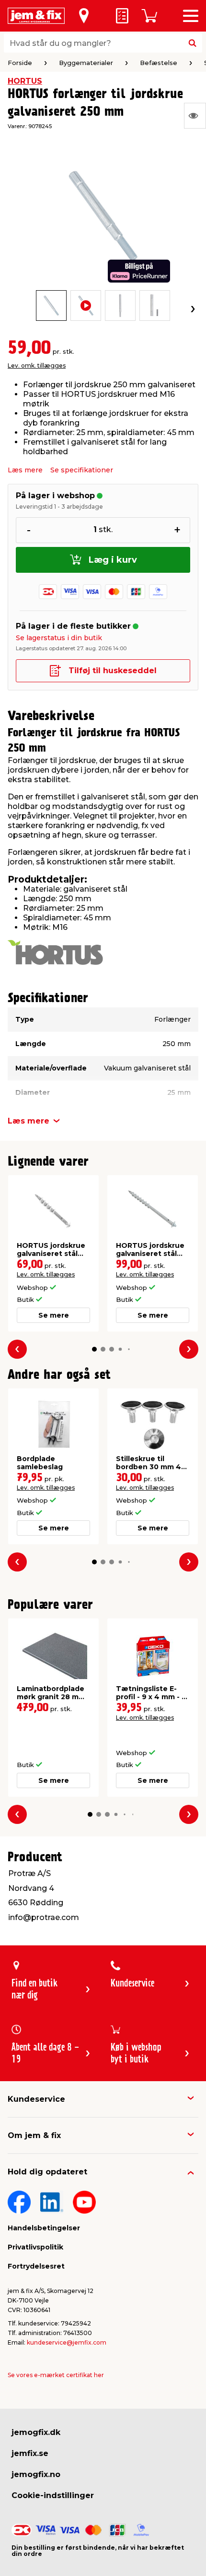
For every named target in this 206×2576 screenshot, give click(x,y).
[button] (94, 1349)
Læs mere (25, 470)
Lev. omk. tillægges (37, 366)
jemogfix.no (36, 2474)
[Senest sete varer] (195, 116)
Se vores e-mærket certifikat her (56, 2375)
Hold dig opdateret (47, 2172)
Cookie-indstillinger (53, 2495)
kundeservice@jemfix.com (67, 2342)
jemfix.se (30, 2453)
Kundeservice (36, 2099)
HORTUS (25, 81)
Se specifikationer (82, 470)
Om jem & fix (34, 2135)
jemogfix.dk (36, 2432)
